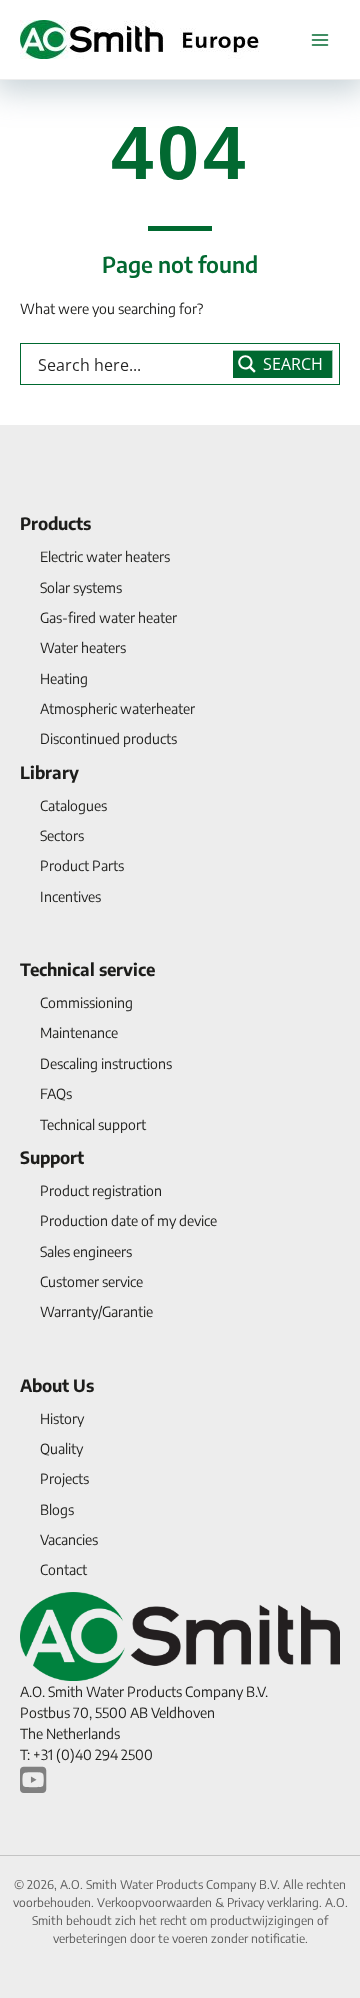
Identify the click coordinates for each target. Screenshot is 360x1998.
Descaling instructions (106, 1063)
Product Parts (82, 865)
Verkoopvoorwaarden (156, 1902)
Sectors (62, 835)
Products (55, 523)
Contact (63, 1569)
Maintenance (79, 1032)
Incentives (70, 896)
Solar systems (81, 587)
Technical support (93, 1124)
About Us (57, 1385)
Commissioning (86, 1002)
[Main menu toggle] (319, 39)
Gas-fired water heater (108, 617)
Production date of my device (128, 1220)
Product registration (101, 1190)
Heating (64, 678)
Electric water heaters (105, 556)
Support (52, 1157)
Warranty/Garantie (96, 1311)
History (62, 1418)
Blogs (57, 1509)
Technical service (87, 969)
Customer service (91, 1281)
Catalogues (73, 805)
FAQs (56, 1093)
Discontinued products (108, 738)
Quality (61, 1448)
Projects (64, 1478)
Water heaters (83, 647)
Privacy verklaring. (276, 1902)
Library (49, 772)
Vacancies (69, 1539)
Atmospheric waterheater (117, 708)
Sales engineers (86, 1251)
